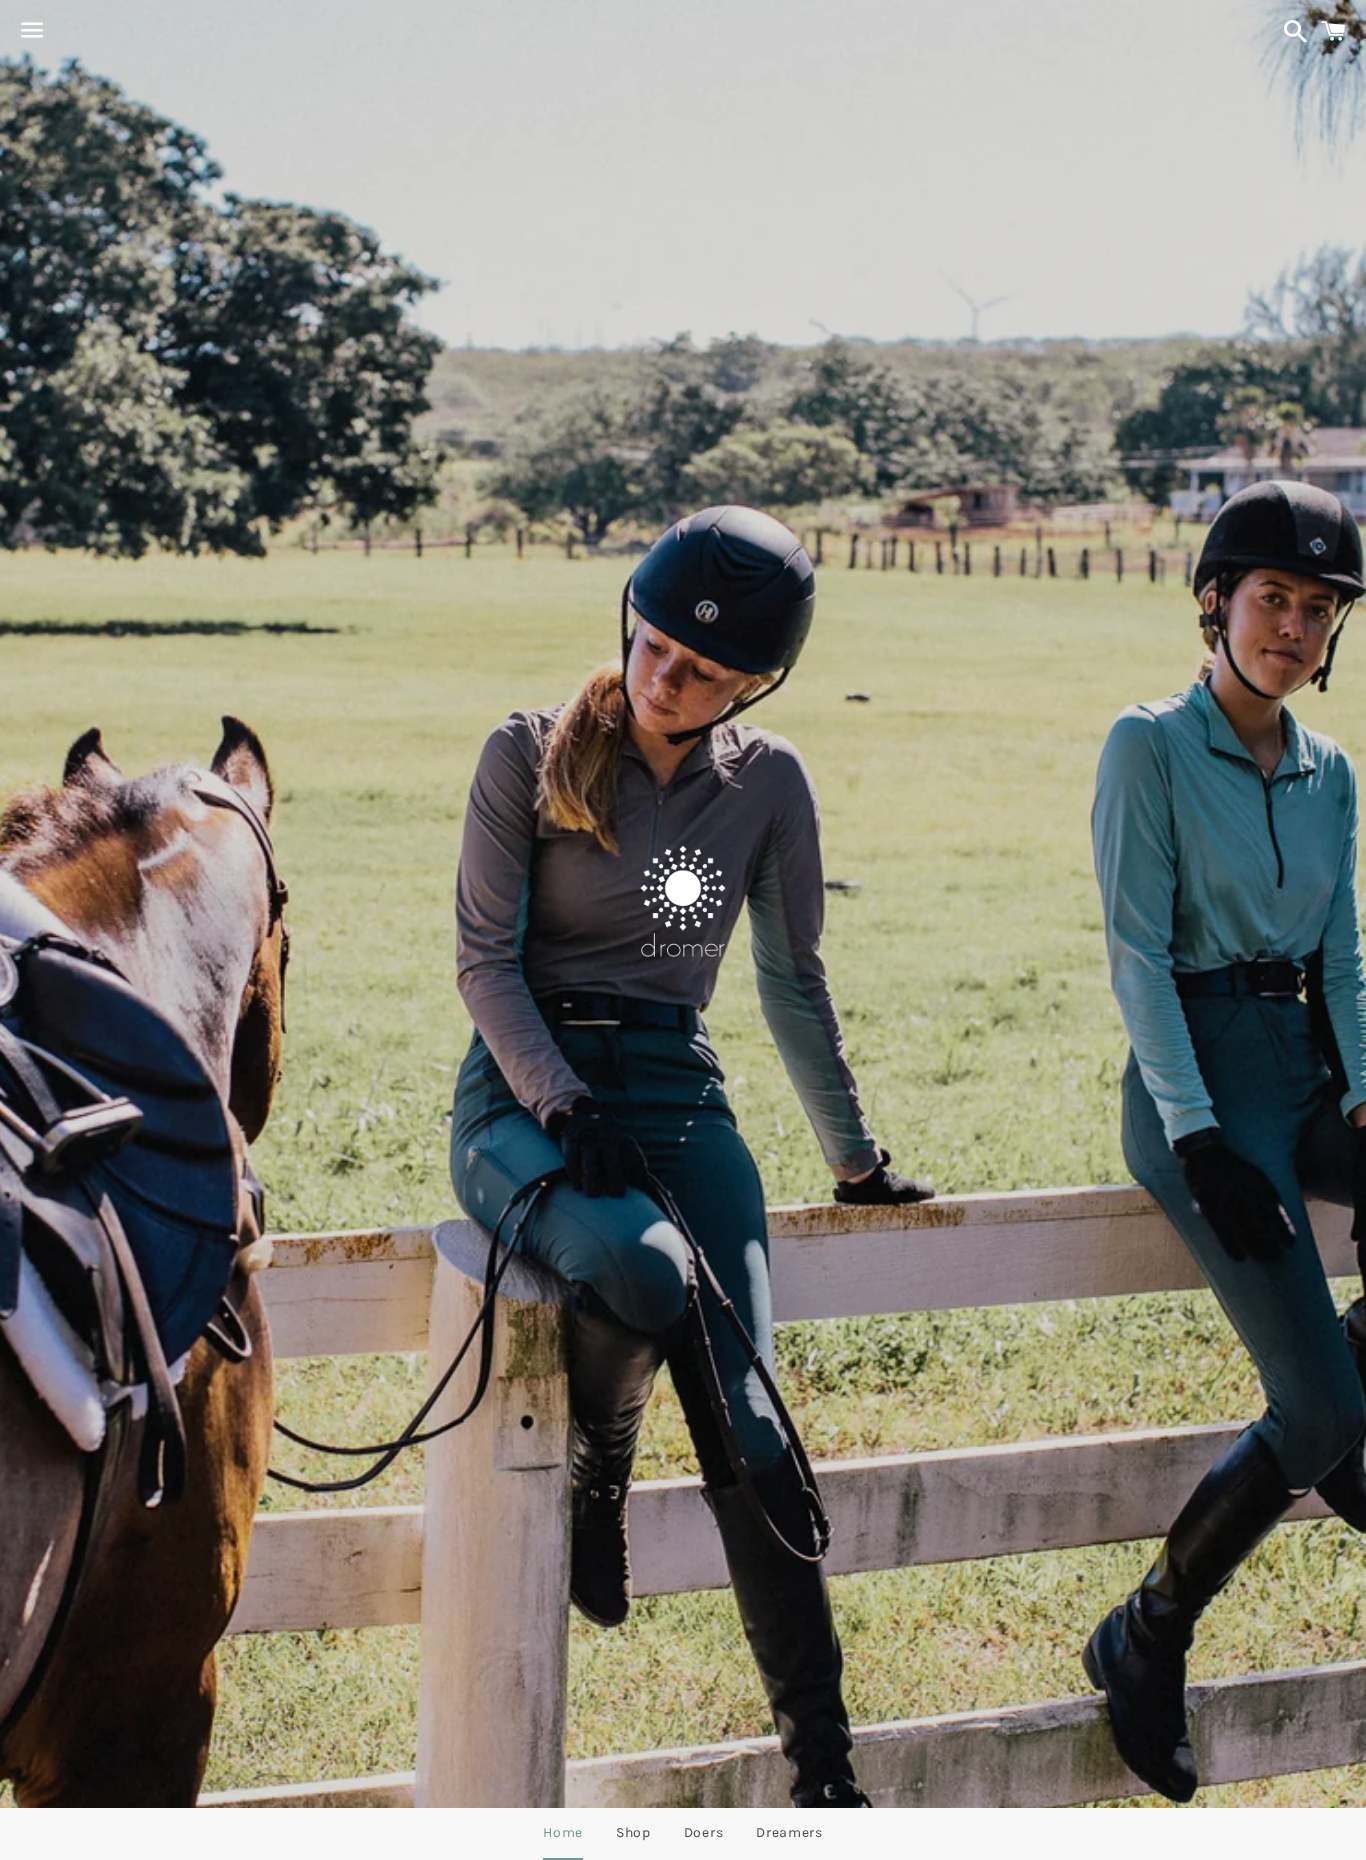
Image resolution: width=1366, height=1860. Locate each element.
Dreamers (789, 1832)
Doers (704, 1832)
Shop (633, 1832)
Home (563, 1832)
